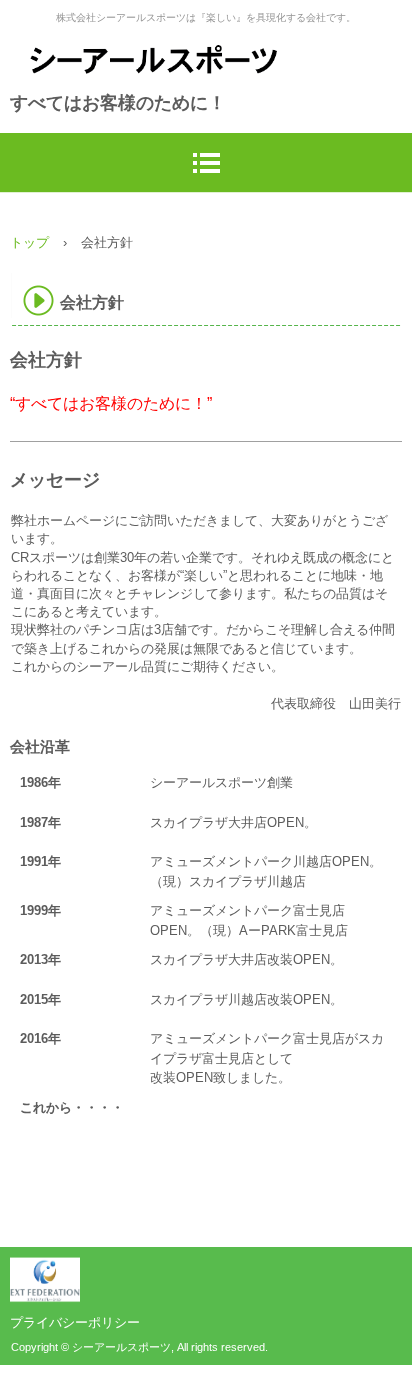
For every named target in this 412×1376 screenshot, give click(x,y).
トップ (29, 242)
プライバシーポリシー (75, 1322)
